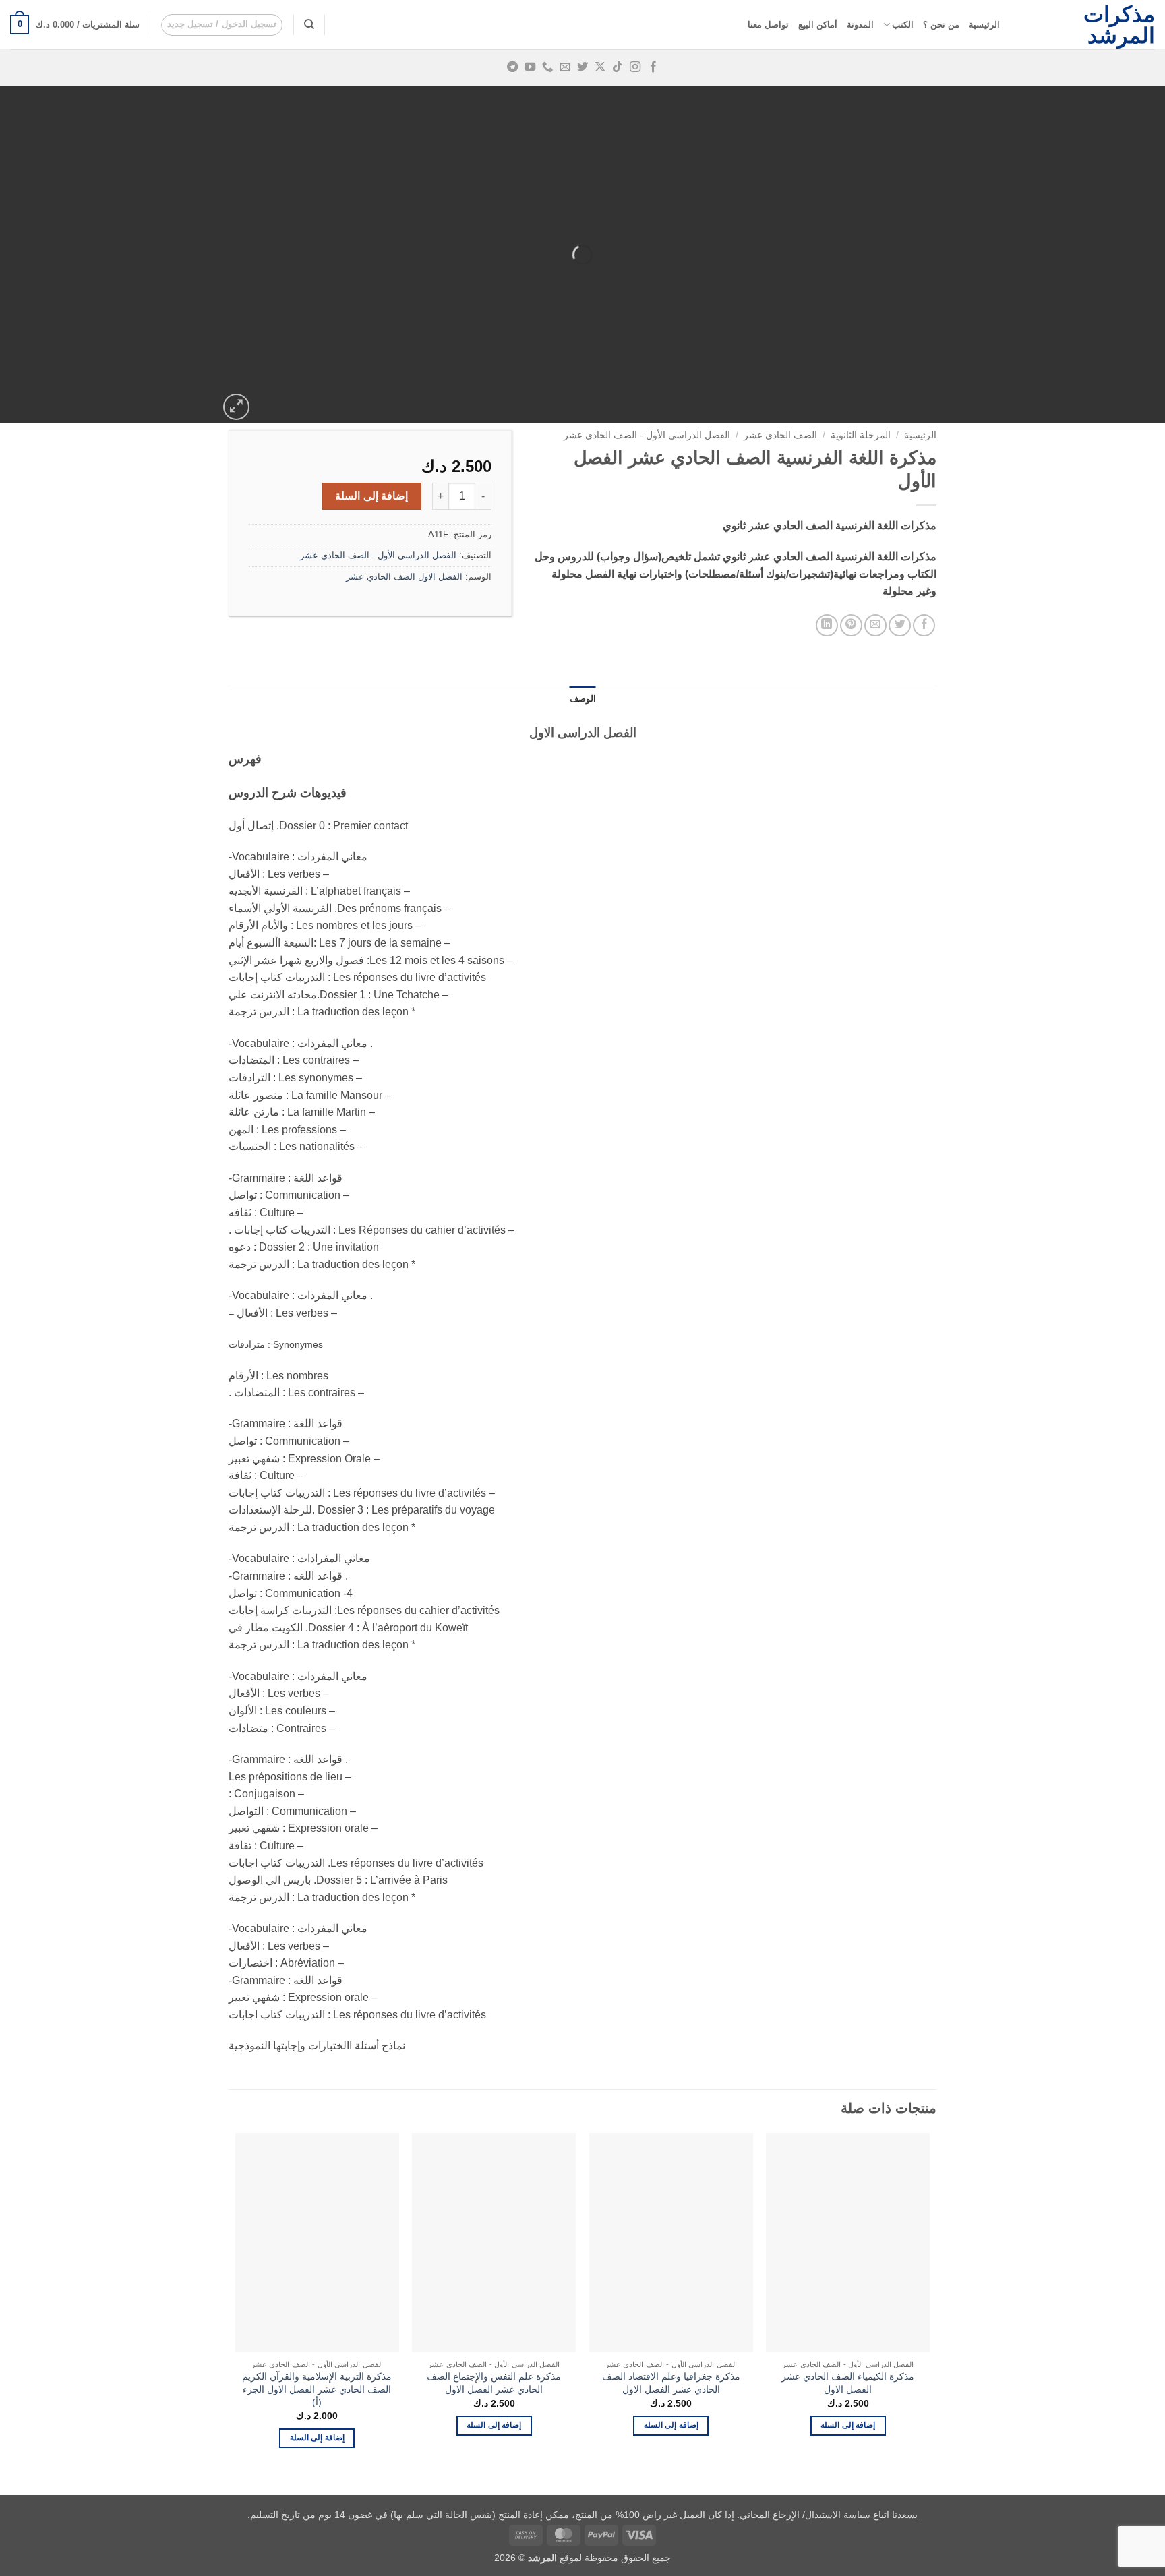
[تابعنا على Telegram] (512, 67)
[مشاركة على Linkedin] (827, 625)
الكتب (903, 25)
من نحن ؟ (941, 25)
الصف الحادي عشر (780, 435)
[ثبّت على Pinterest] (851, 625)
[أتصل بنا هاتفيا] (547, 67)
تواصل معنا (768, 25)
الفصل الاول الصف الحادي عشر (404, 577)
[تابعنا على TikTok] (618, 67)
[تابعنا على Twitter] (582, 67)
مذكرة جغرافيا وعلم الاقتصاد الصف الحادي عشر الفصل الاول (671, 2383)
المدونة (860, 25)
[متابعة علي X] (600, 67)
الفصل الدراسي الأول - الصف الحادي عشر (647, 435)
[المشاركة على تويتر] (900, 625)
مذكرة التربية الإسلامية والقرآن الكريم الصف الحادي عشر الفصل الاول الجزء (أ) (317, 2389)
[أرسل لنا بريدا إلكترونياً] (565, 67)
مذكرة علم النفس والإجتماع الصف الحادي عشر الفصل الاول (494, 2383)
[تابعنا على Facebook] (653, 67)
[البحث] (309, 24)
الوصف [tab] (583, 699)
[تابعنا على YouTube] (530, 67)
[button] (222, 25)
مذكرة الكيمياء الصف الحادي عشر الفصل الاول (848, 2383)
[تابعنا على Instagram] (635, 67)
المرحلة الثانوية (861, 435)
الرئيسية (984, 25)
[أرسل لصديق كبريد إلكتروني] (875, 625)
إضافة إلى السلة (371, 496)
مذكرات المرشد (1119, 25)
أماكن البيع (818, 25)
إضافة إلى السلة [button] (848, 2425)
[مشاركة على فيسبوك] (924, 625)
